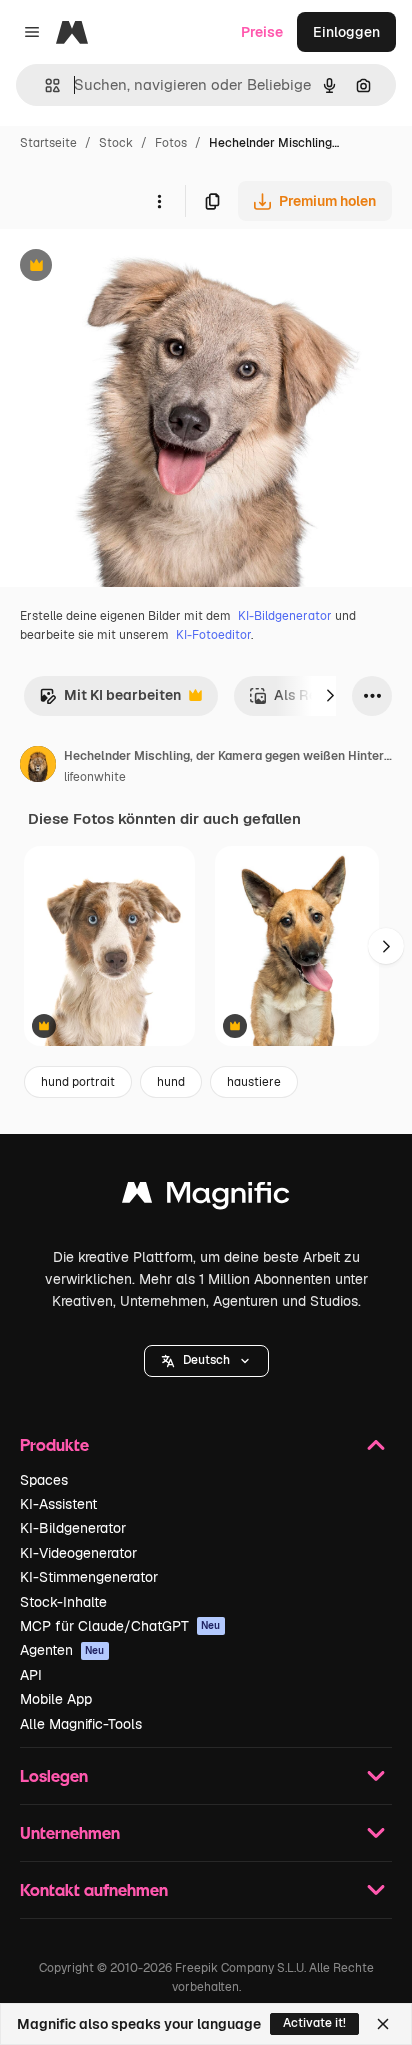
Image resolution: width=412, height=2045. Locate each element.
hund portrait (78, 1082)
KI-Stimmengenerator (89, 1577)
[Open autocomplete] (44, 85)
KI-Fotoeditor (213, 635)
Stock (116, 143)
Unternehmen (70, 1832)
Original (128, 267)
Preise (262, 32)
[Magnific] (206, 1197)
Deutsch (206, 1360)
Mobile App (56, 1699)
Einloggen (346, 32)
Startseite (48, 143)
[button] (206, 1361)
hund (171, 1082)
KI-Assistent (58, 1504)
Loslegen (54, 1775)
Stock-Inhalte (63, 1602)
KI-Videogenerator (78, 1553)
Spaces (44, 1480)
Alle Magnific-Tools (81, 1724)
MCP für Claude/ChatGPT (120, 1626)
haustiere (254, 1082)
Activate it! (314, 2023)
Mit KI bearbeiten (110, 700)
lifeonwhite (95, 777)
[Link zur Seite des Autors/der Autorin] (38, 767)
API (31, 1675)
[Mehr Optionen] (159, 201)
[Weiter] (330, 696)
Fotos (171, 143)
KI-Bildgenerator (285, 616)
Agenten (62, 1650)
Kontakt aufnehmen (94, 1889)
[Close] (383, 2024)
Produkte (54, 1444)
